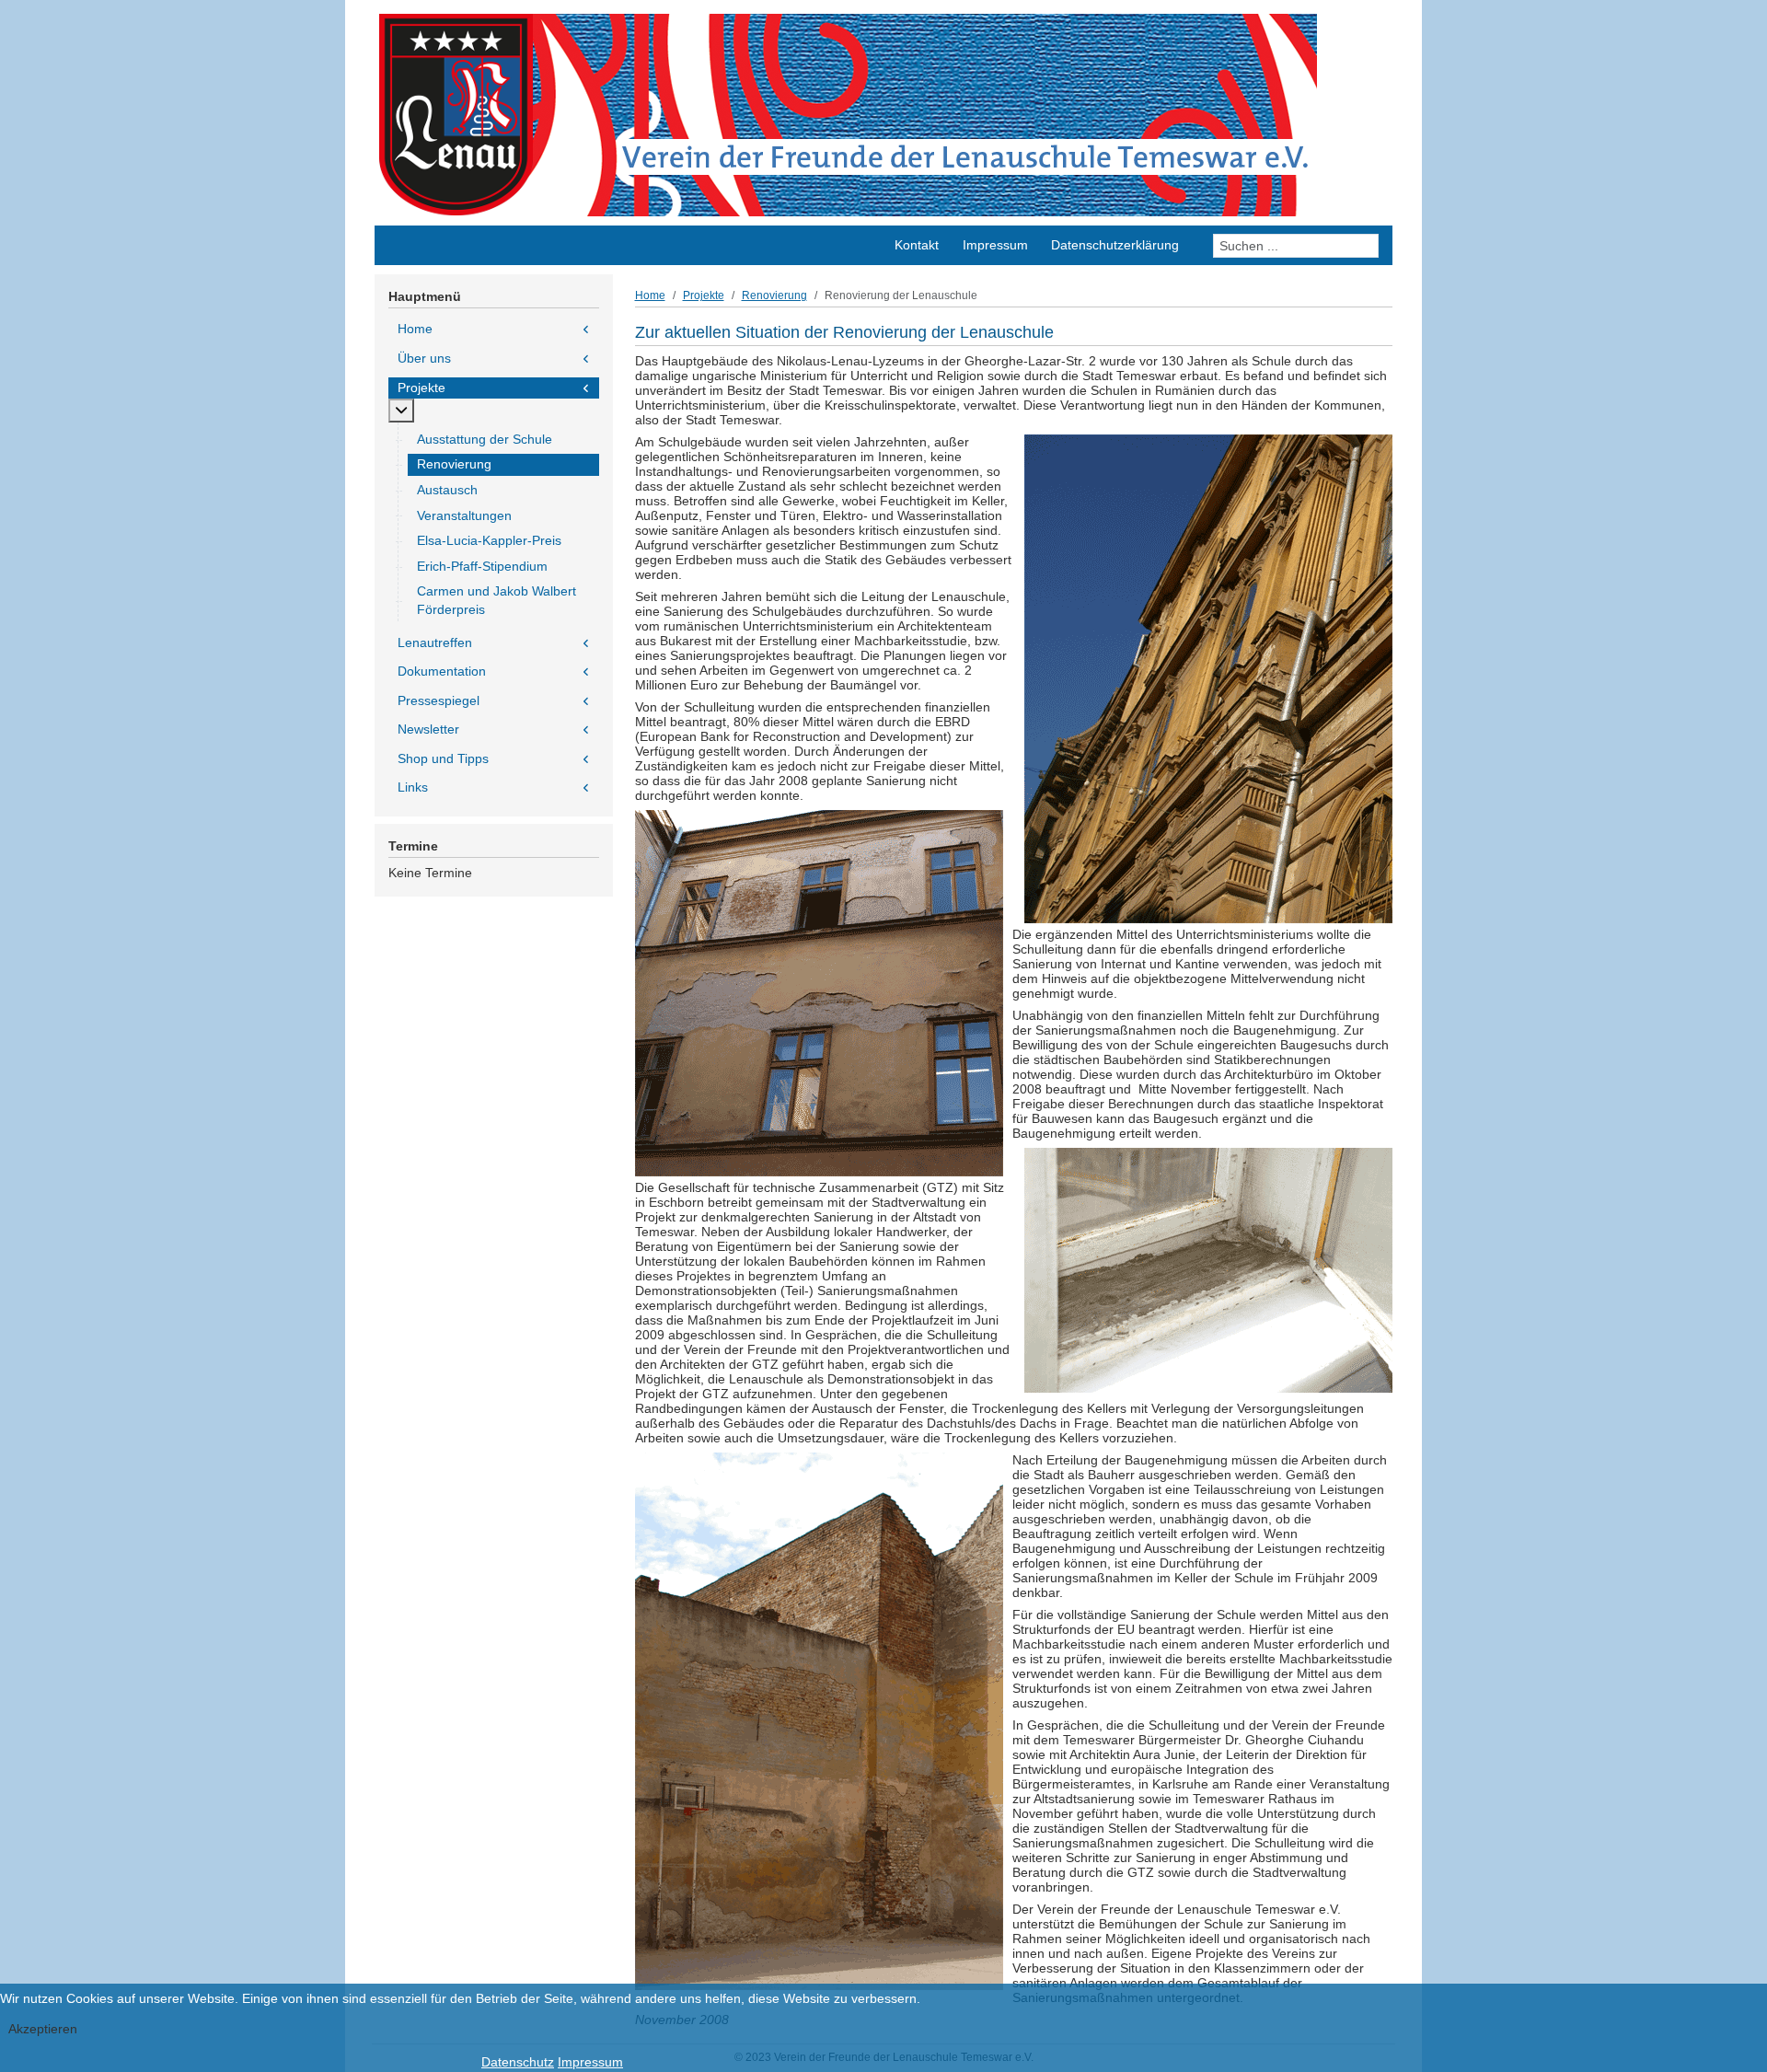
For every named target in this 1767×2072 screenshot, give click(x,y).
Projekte (422, 388)
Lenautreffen (435, 642)
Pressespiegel (439, 700)
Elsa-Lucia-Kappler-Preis (489, 540)
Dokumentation (442, 671)
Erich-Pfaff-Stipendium (482, 566)
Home (415, 329)
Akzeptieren (43, 2029)
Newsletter (428, 729)
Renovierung (454, 464)
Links (413, 787)
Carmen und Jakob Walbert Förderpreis (497, 600)
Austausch (447, 490)
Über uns (424, 358)
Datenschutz (518, 2062)
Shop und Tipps (443, 758)
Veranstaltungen (464, 515)
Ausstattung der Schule (485, 439)
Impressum (590, 2062)
